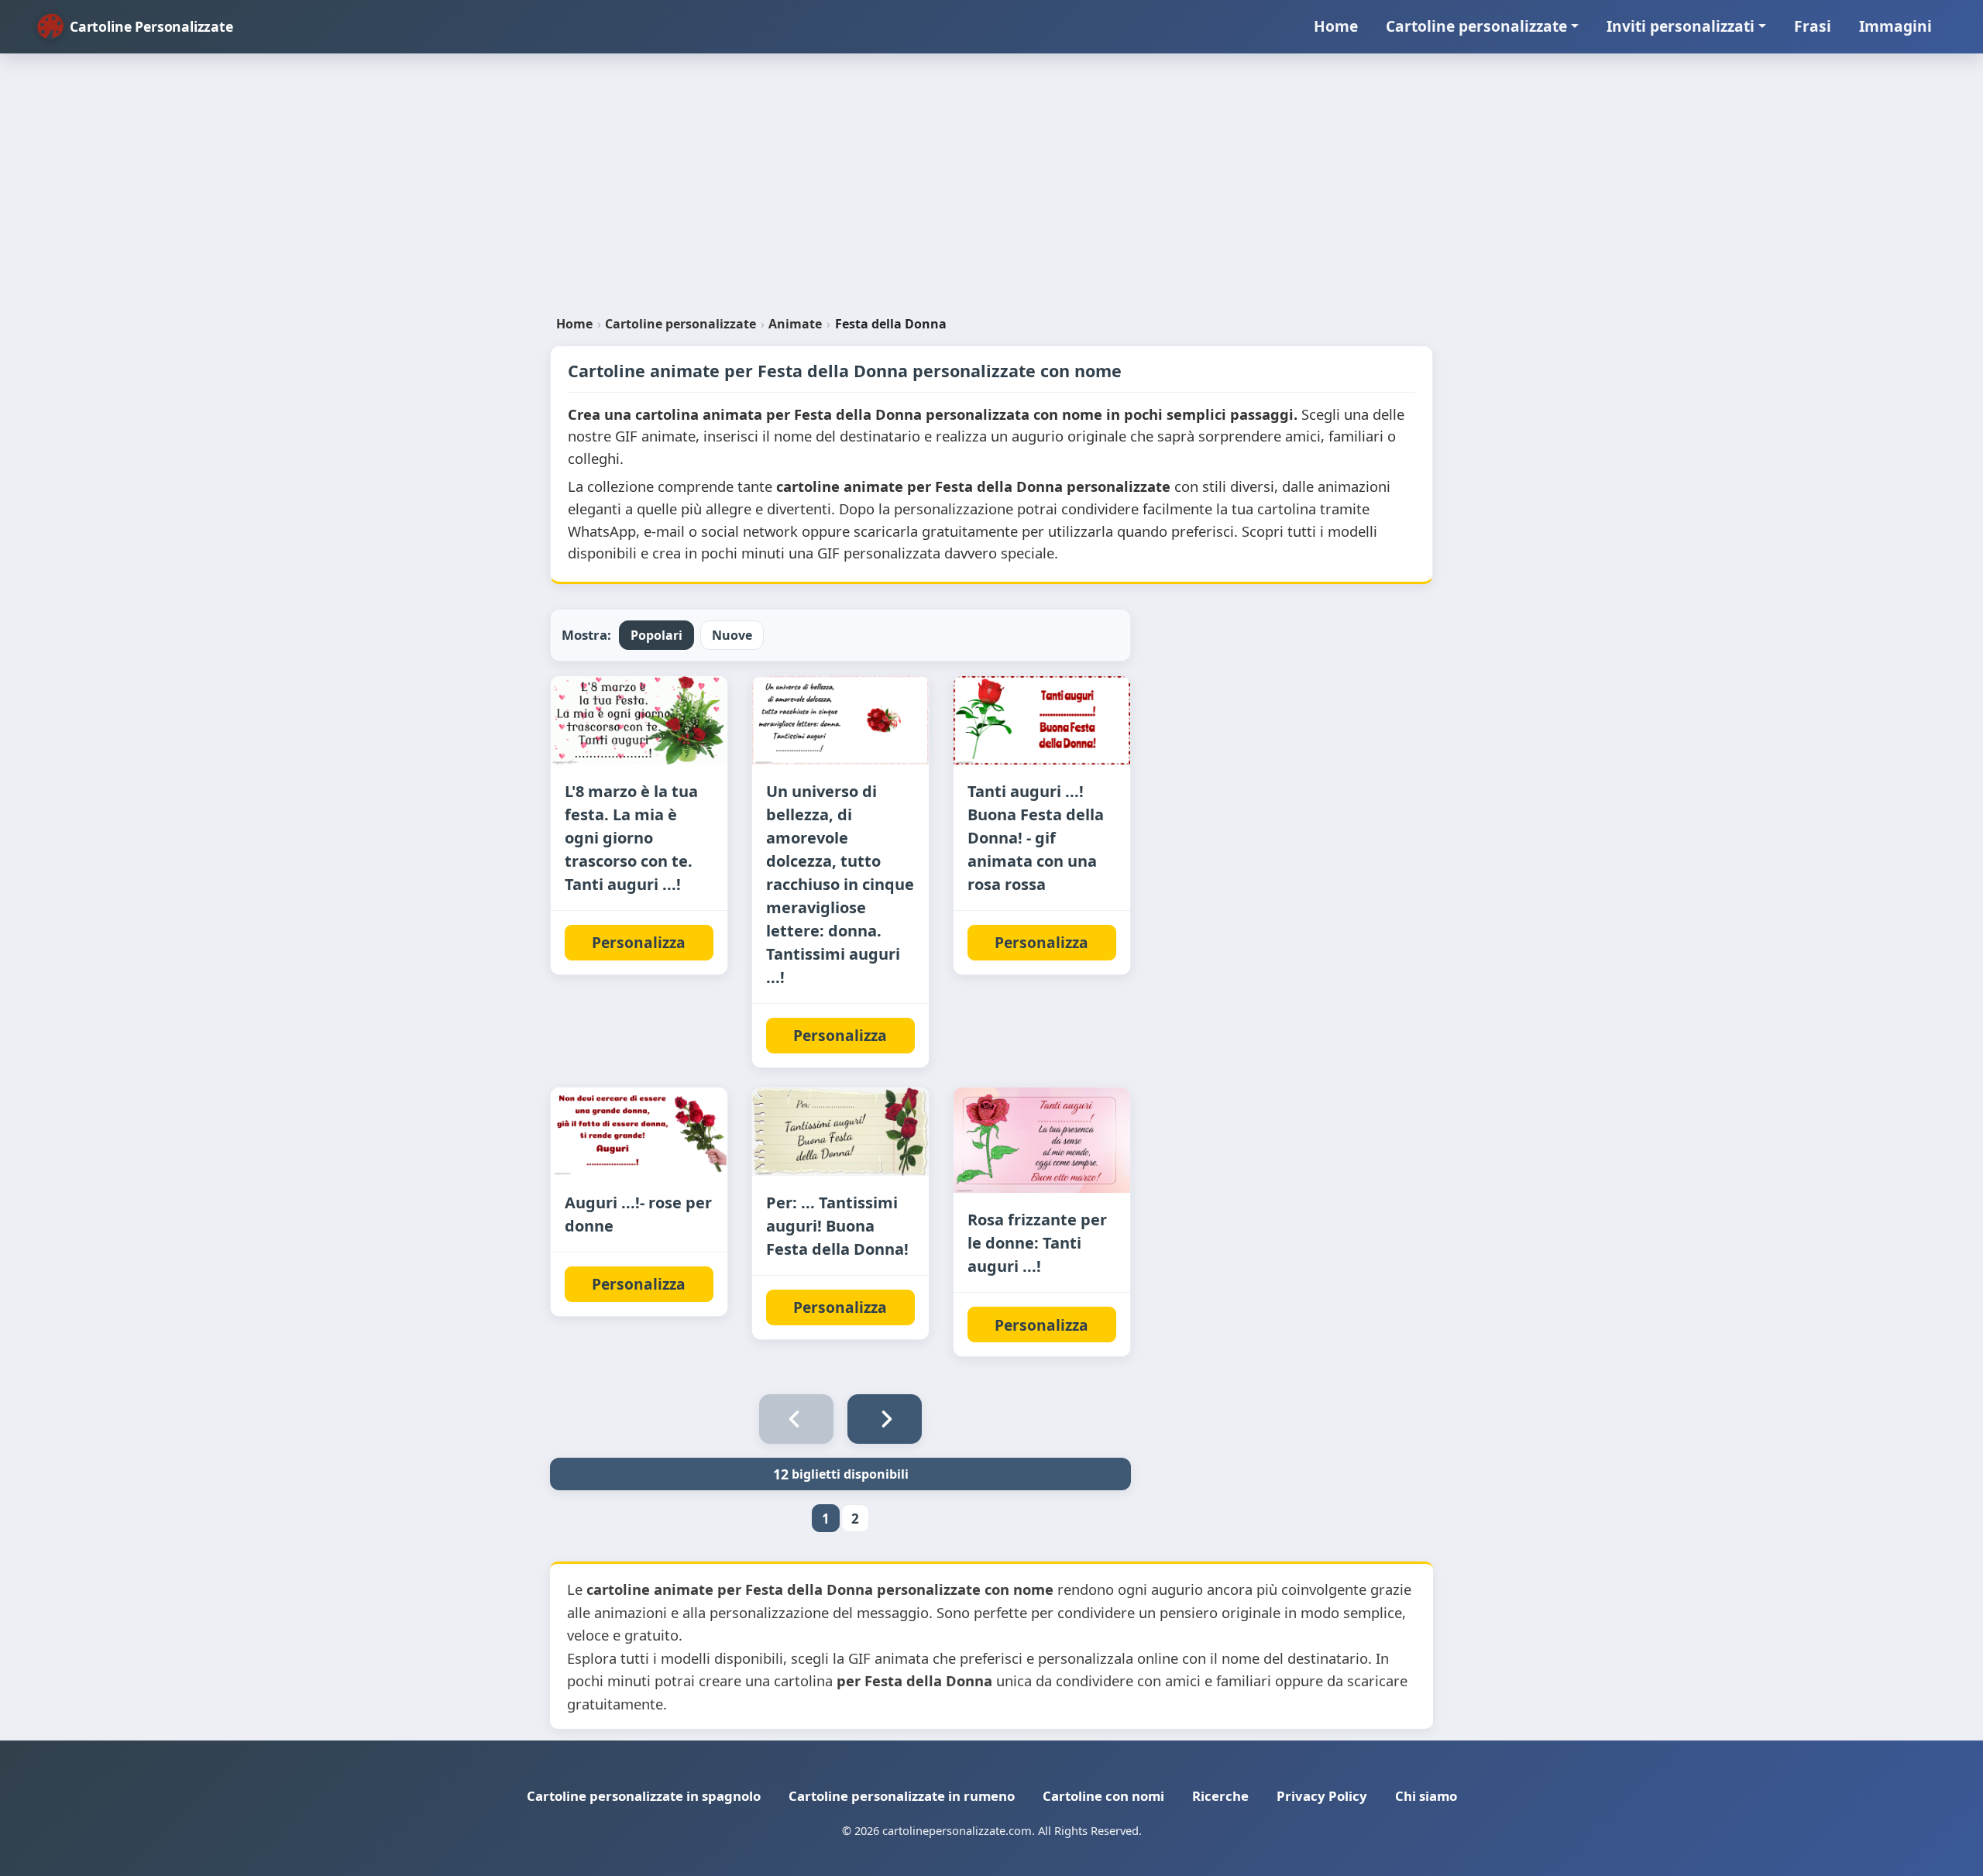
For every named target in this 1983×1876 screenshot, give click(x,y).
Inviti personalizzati (1681, 26)
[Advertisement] (991, 191)
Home (1336, 26)
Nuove (732, 635)
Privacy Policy (1322, 1796)
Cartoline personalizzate (1476, 26)
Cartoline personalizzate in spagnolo (644, 1796)
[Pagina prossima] (885, 1419)
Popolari (656, 635)
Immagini (1895, 26)
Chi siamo (1426, 1796)
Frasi (1813, 26)
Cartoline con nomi (1103, 1796)
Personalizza (639, 942)
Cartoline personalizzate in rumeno (902, 1796)
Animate (795, 324)
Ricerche (1220, 1796)
